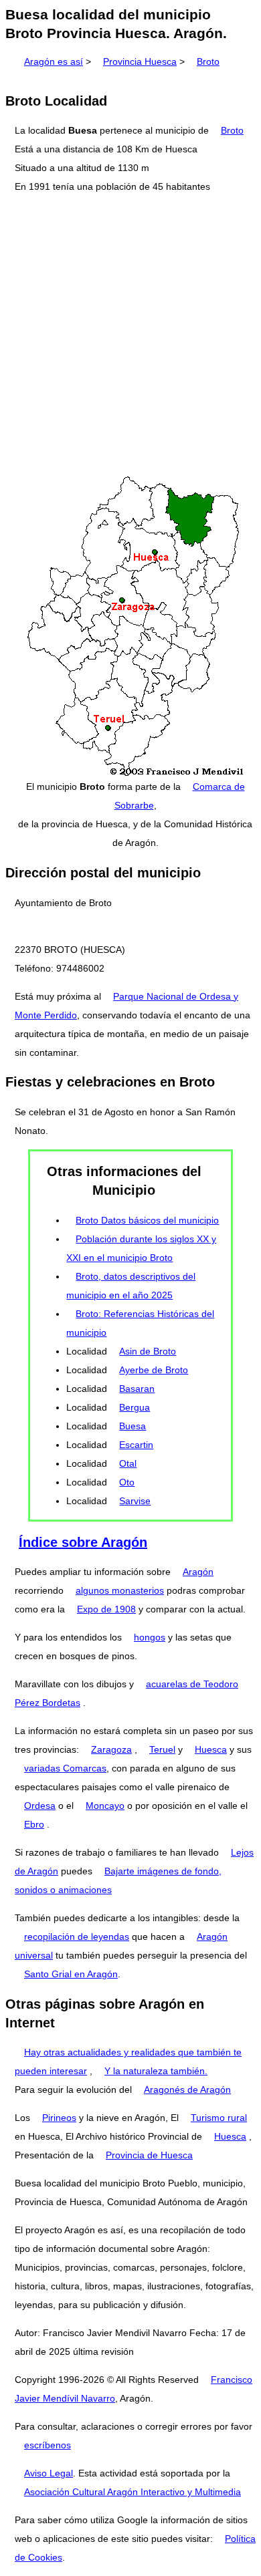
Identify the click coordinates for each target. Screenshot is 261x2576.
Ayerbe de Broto (154, 1370)
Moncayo (105, 1806)
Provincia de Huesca (149, 2155)
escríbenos (48, 2445)
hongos (150, 1637)
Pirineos (59, 2118)
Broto (208, 61)
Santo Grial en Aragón (71, 1974)
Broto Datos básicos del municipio (147, 1220)
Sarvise (135, 1501)
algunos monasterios (120, 1590)
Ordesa (40, 1806)
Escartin (136, 1445)
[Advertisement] (130, 335)
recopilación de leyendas (77, 1937)
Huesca (211, 1749)
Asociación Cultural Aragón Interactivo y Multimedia (133, 2492)
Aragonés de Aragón (187, 2090)
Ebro (34, 1824)
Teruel (162, 1749)
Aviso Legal (49, 2473)
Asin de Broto (148, 1351)
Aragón (198, 1572)
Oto (127, 1482)
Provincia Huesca (140, 61)
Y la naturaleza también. (156, 2071)
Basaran (137, 1389)
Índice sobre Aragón (83, 1542)
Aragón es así (54, 61)
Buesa (133, 1426)
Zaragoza (111, 1749)
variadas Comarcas (65, 1768)
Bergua (135, 1407)
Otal (128, 1463)
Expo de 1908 (106, 1609)
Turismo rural (219, 2118)
